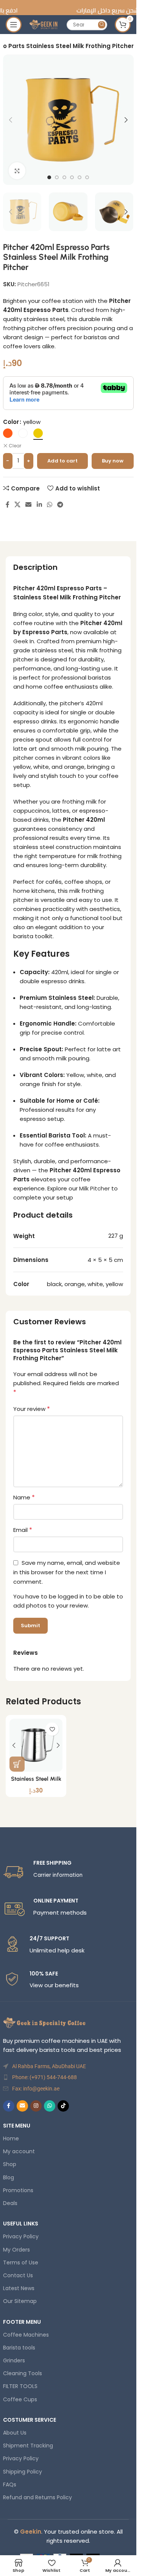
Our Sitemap (20, 2301)
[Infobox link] (68, 1871)
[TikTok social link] (63, 2106)
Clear (15, 446)
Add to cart (62, 461)
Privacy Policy (21, 2236)
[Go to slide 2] (57, 177)
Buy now (113, 461)
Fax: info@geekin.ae (36, 2089)
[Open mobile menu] (14, 25)
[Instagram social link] (36, 2106)
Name (24, 1497)
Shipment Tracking (28, 2446)
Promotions (18, 2190)
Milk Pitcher (94, 1188)
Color (11, 422)
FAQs (10, 2484)
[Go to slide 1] (49, 177)
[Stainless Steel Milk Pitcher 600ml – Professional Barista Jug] (36, 1745)
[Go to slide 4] (72, 177)
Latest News (19, 2288)
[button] (11, 120)
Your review (32, 1409)
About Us (15, 2433)
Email (23, 1530)
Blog (9, 2177)
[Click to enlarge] (17, 171)
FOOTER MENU (22, 2322)
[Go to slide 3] (64, 177)
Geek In (24, 641)
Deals (10, 2203)
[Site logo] (44, 24)
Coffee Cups (20, 2399)
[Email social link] (29, 505)
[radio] (8, 433)
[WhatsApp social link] (49, 505)
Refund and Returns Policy (37, 2497)
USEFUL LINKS (21, 2224)
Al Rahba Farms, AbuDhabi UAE (49, 2066)
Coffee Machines (26, 2335)
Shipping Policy (23, 2472)
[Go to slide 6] (87, 177)
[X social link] (18, 505)
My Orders (16, 2250)
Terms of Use (21, 2263)
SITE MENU (17, 2126)
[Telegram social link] (60, 505)
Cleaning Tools (23, 2373)
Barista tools (19, 2348)
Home (11, 2138)
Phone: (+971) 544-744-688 (44, 2077)
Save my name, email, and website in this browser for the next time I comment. (67, 1572)
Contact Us (18, 2275)
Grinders (14, 2360)
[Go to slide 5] (80, 177)
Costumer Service (30, 2420)
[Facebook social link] (8, 505)
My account (19, 2151)
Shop (10, 2164)
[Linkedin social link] (39, 505)
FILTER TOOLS (20, 2386)
